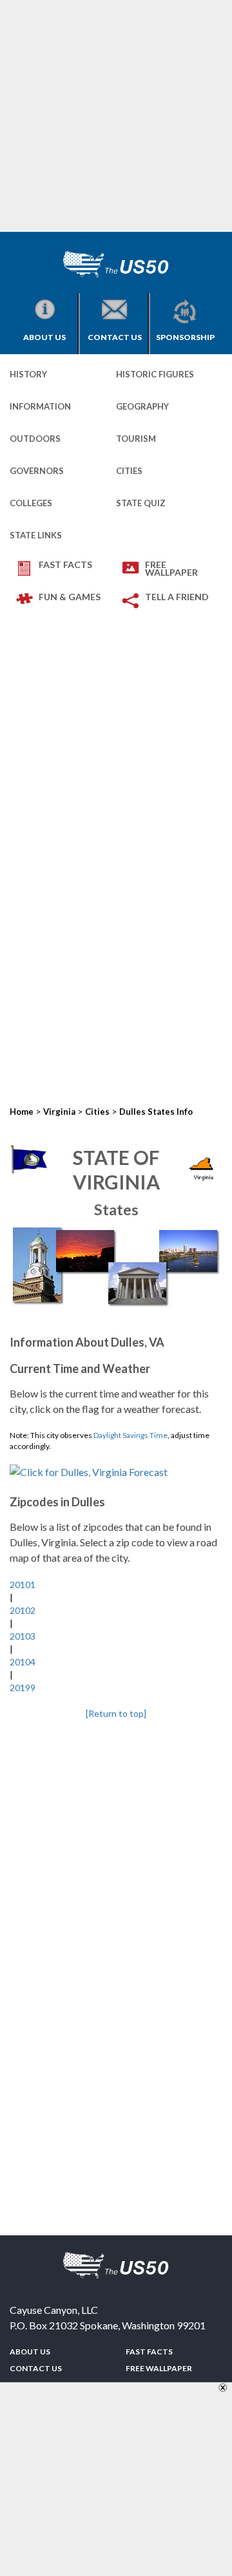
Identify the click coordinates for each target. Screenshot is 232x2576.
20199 (23, 1688)
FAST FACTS (65, 564)
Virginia (59, 1112)
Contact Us (115, 337)
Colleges (31, 503)
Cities (129, 471)
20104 (23, 1662)
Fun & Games (70, 597)
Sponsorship (185, 337)
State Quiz (141, 503)
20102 (23, 1610)
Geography (142, 406)
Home (22, 1112)
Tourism (136, 439)
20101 (23, 1585)
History (28, 374)
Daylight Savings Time (130, 1435)
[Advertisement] (116, 116)
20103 (23, 1636)
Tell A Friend (177, 597)
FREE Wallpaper (171, 568)
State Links (36, 535)
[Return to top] (116, 1713)
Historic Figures (155, 374)
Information (40, 406)
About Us (44, 337)
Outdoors (35, 439)
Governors (37, 471)
